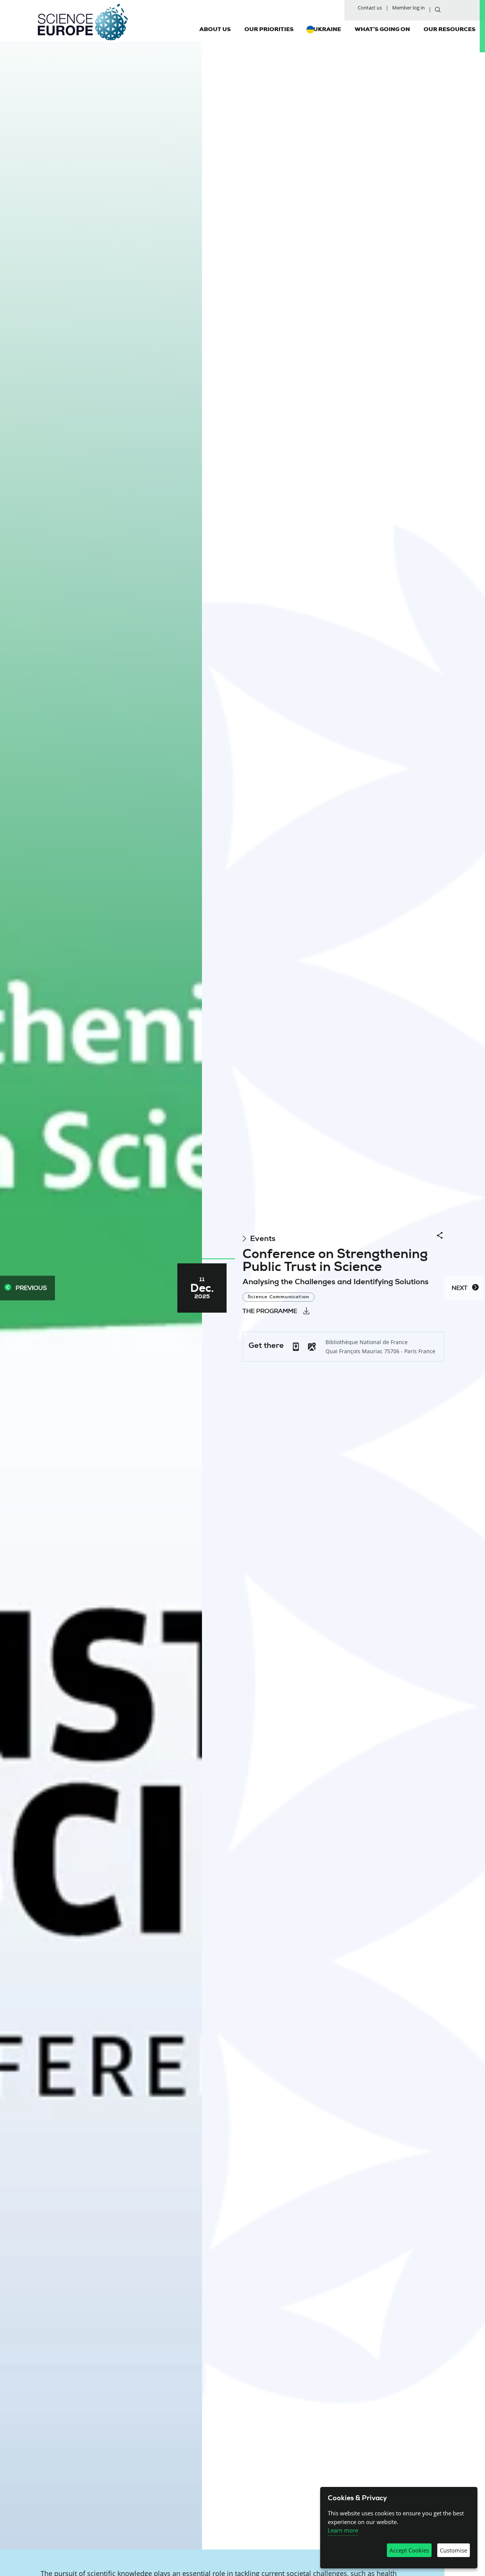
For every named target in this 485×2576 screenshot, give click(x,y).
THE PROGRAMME (270, 1311)
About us (215, 29)
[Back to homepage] (83, 22)
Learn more (343, 2530)
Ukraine (327, 29)
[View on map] (312, 1347)
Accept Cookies (409, 2550)
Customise (454, 2550)
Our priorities (269, 29)
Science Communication (278, 1297)
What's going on (382, 29)
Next (460, 1288)
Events (263, 1239)
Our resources (450, 29)
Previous (31, 1288)
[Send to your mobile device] (296, 1346)
